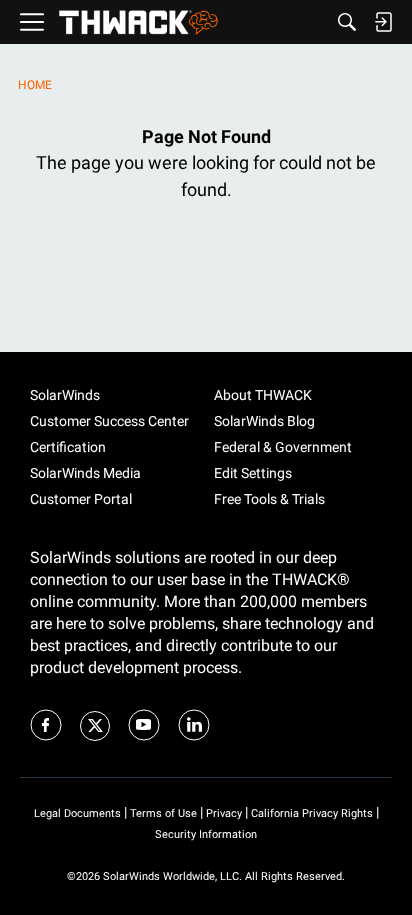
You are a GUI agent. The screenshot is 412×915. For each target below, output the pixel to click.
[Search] (347, 22)
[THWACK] (138, 22)
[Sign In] (383, 22)
